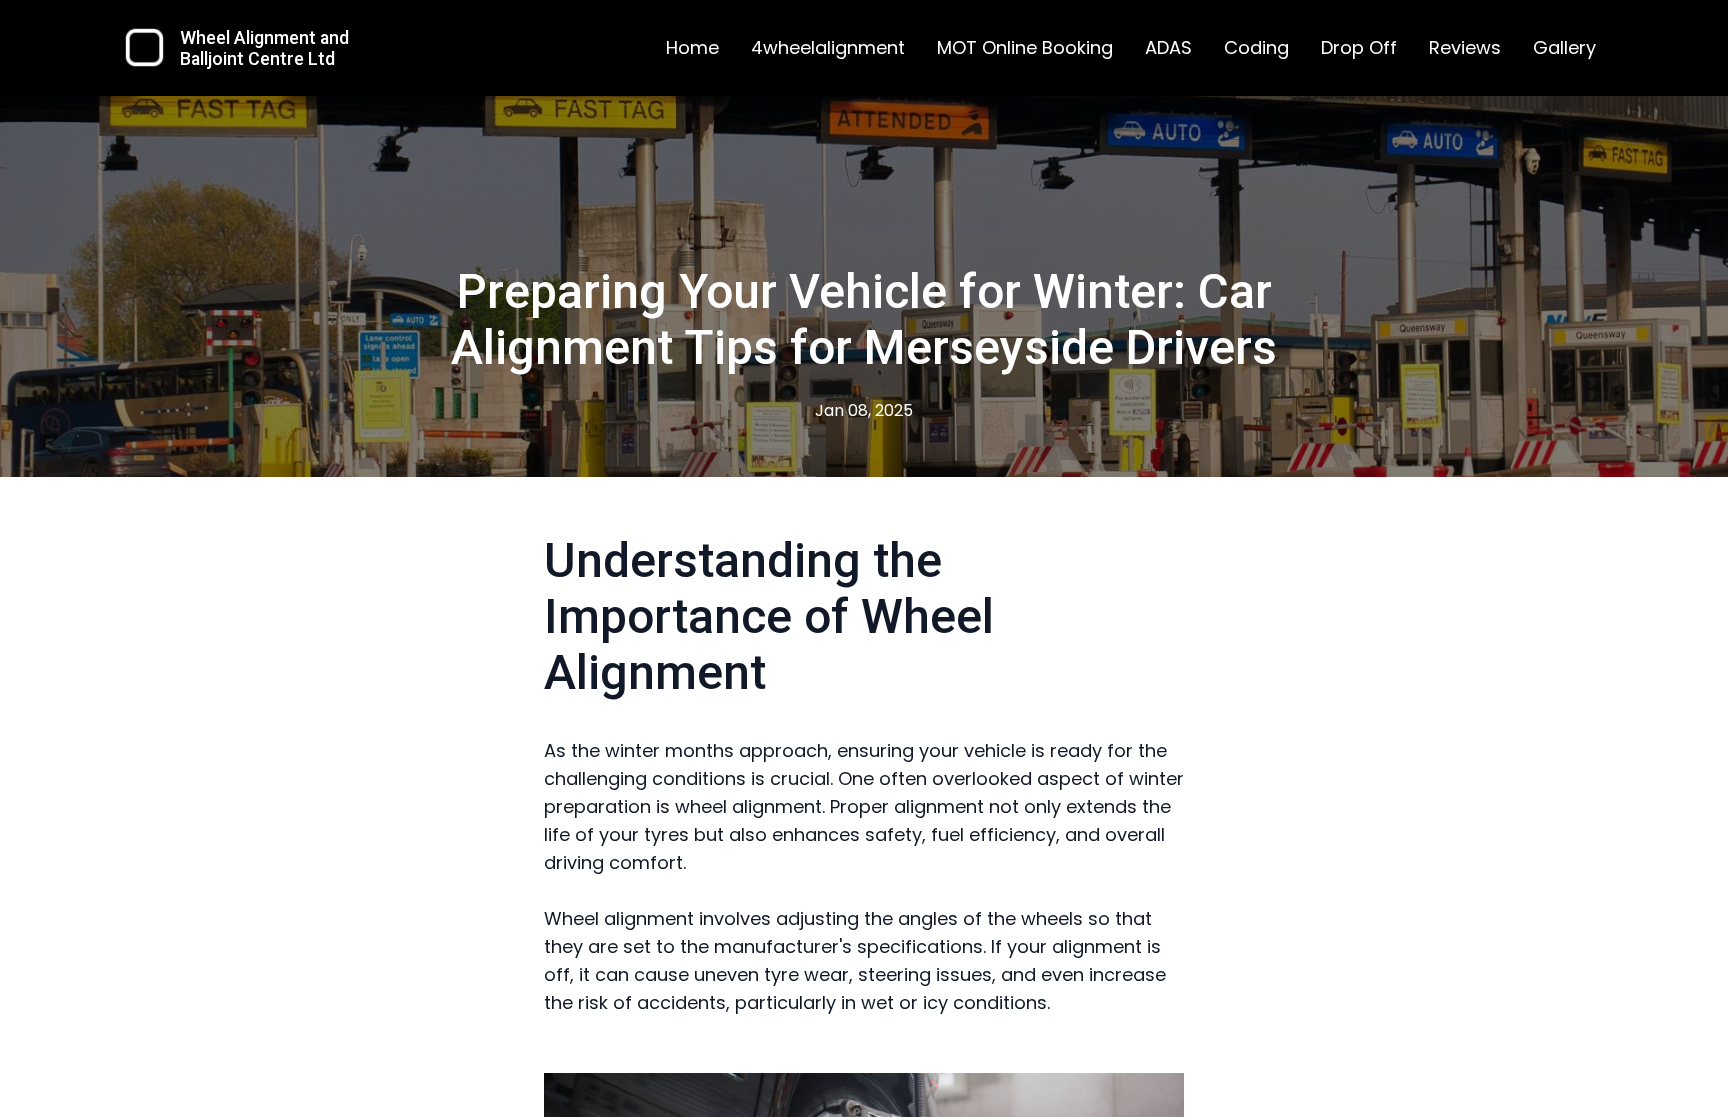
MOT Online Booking (1025, 47)
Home (692, 47)
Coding (1256, 47)
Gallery (1564, 47)
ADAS (1168, 47)
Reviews (1465, 47)
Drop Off (1359, 47)
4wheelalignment (828, 47)
